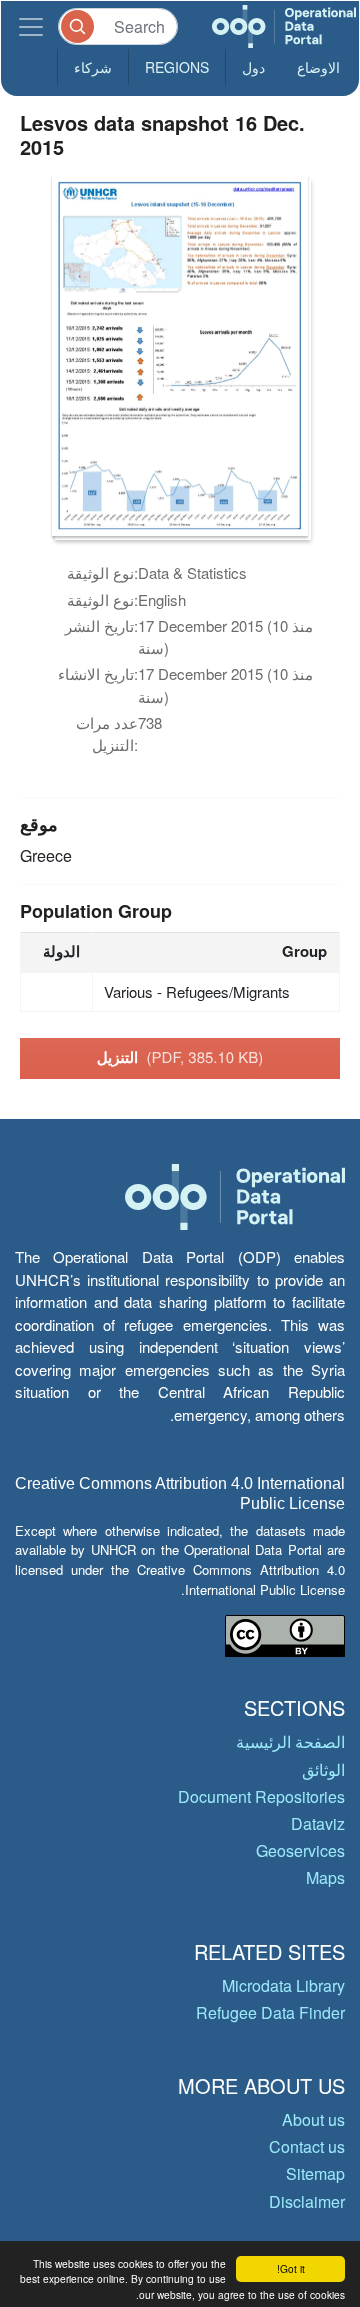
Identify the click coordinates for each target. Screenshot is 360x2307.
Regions (177, 67)
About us (313, 2119)
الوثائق (323, 1769)
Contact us (307, 2146)
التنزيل (180, 1057)
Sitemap (315, 2173)
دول (253, 67)
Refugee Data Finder (270, 2012)
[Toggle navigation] (31, 26)
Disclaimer (307, 2201)
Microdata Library (283, 1985)
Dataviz (318, 1823)
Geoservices (300, 1850)
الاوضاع (318, 67)
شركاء (93, 67)
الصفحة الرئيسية (290, 1741)
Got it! (291, 2268)
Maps (325, 1877)
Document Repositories (261, 1796)
